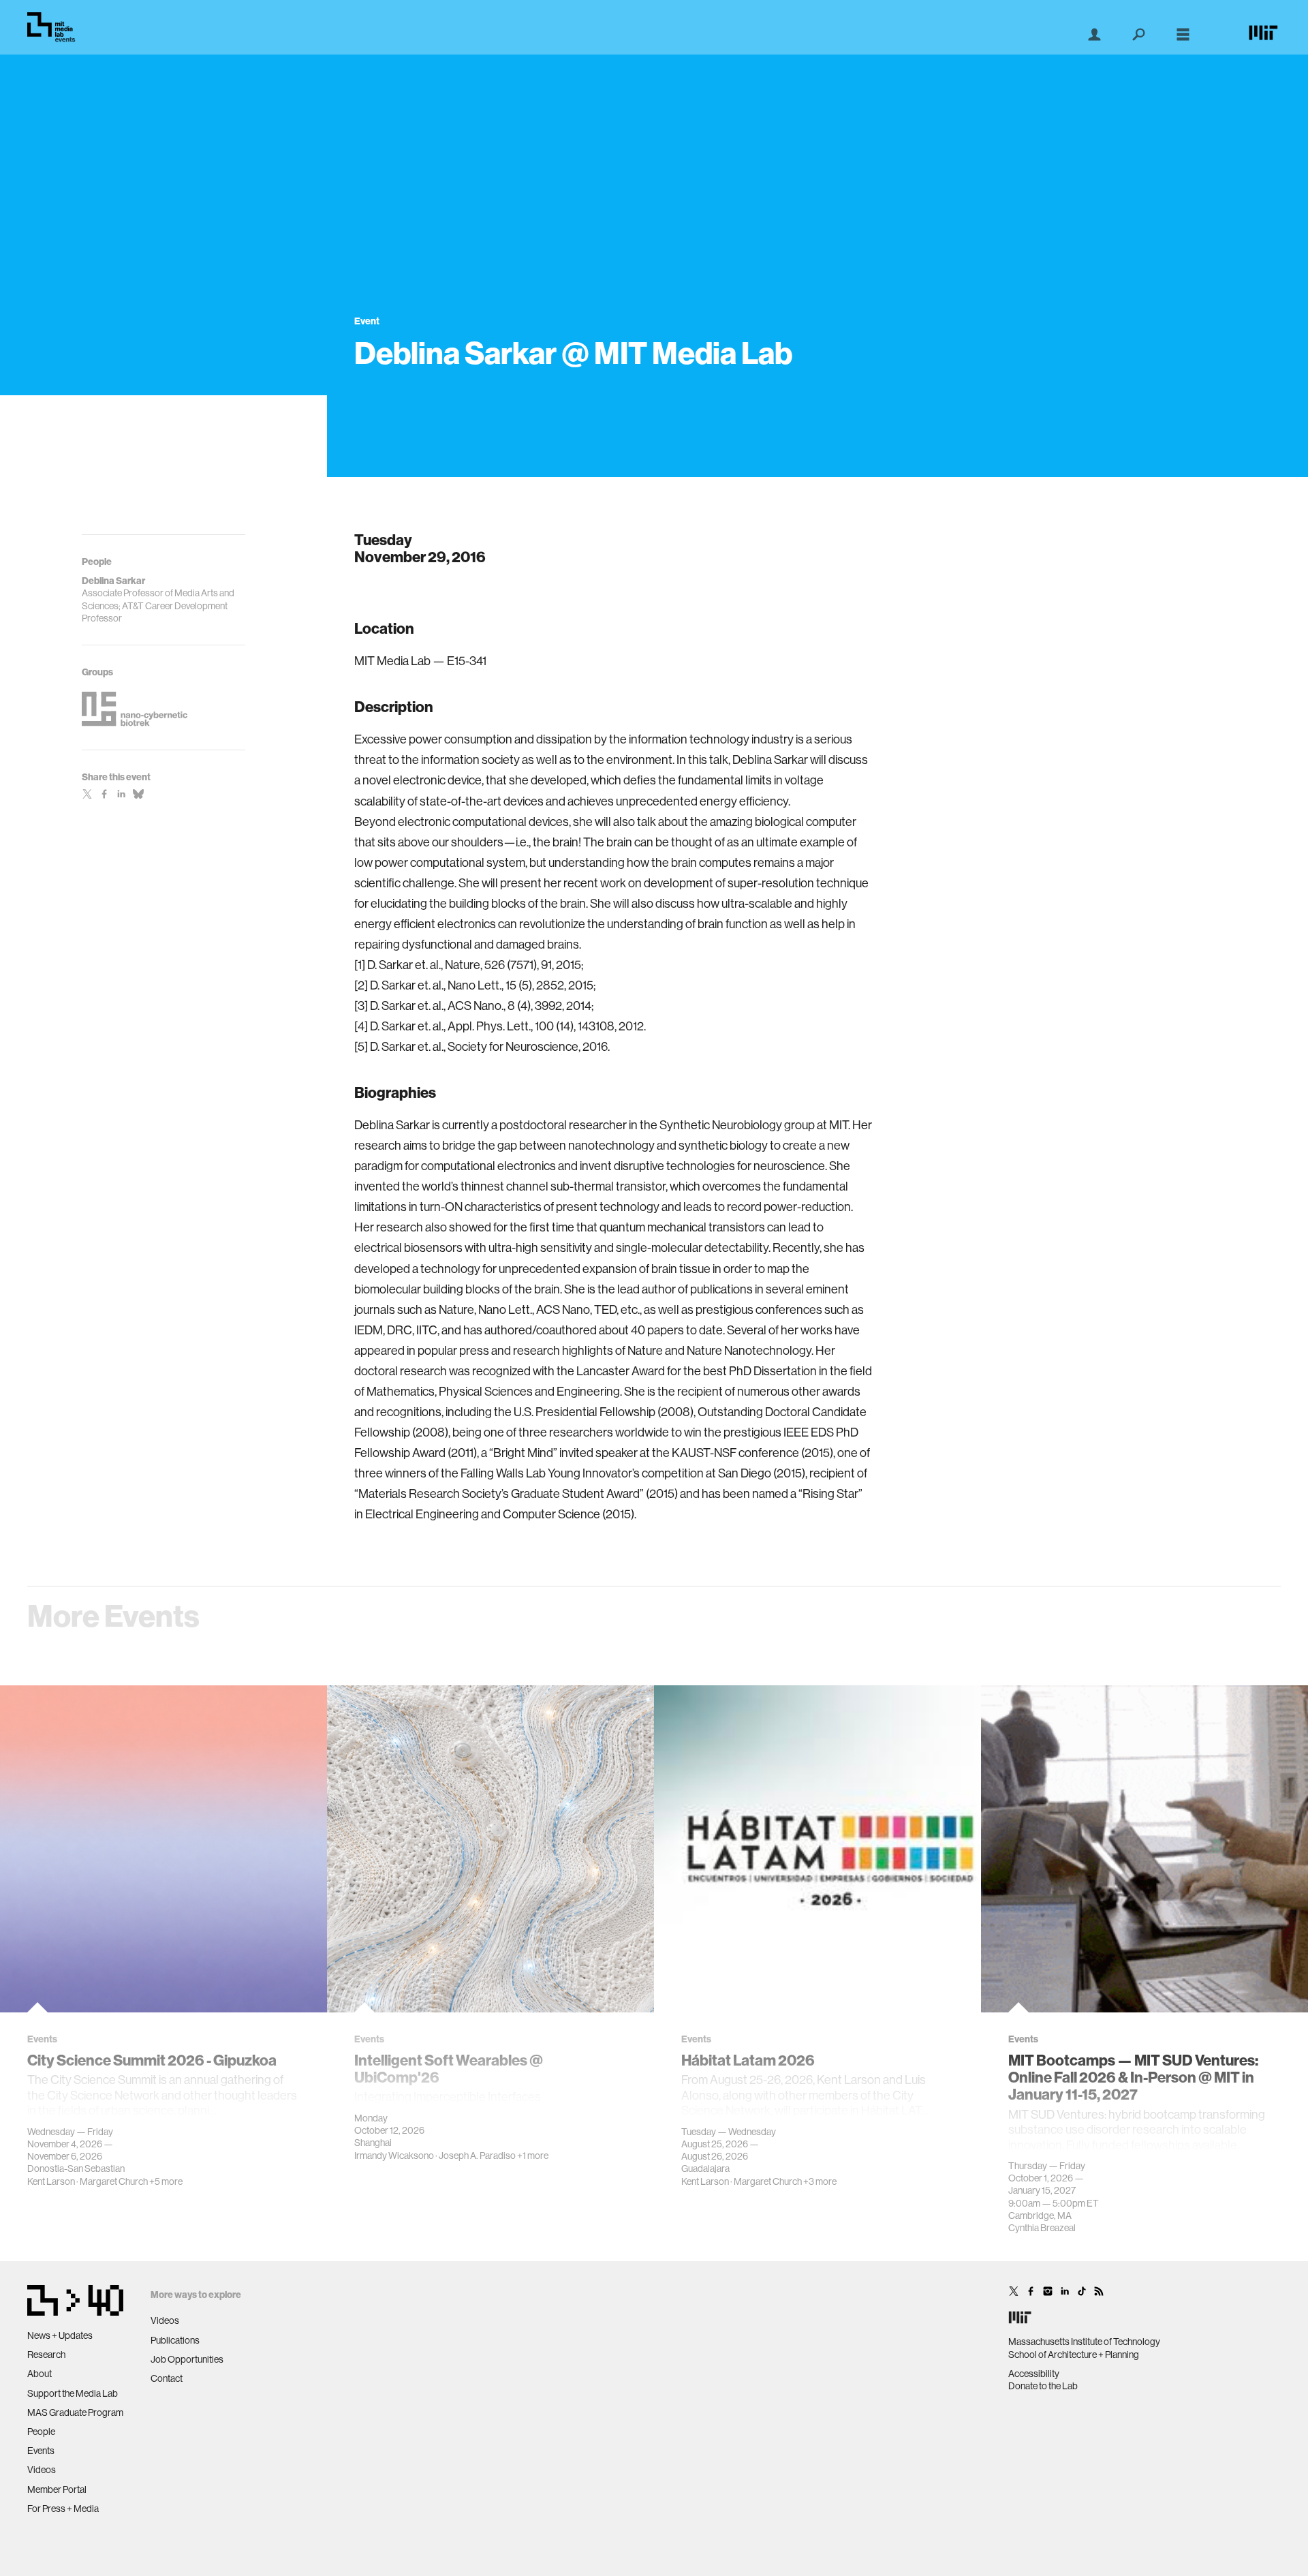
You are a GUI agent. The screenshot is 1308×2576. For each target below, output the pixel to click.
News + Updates (60, 2335)
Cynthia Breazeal (1042, 2228)
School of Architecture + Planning (1074, 2355)
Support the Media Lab (73, 2393)
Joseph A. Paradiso (477, 2156)
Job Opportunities (187, 2359)
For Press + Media (63, 2509)
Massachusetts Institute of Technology (1084, 2342)
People (41, 2432)
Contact (167, 2378)
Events (41, 2451)
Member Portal (57, 2489)
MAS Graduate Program (75, 2412)
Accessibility (1034, 2374)
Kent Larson (51, 2181)
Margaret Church (114, 2181)
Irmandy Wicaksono (394, 2156)
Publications (175, 2340)
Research (46, 2355)
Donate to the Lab (1043, 2386)
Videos (42, 2470)
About (40, 2374)
